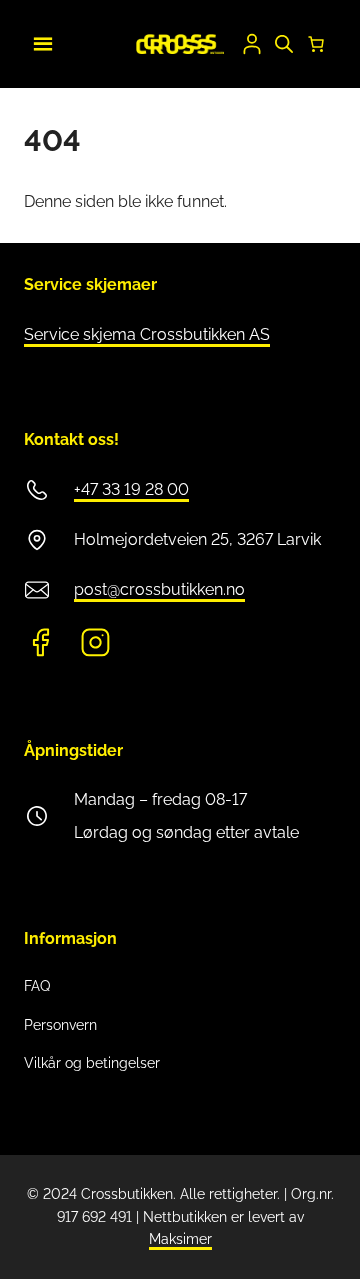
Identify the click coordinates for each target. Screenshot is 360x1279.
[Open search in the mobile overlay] (284, 44)
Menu (40, 41)
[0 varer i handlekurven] (316, 44)
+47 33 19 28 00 (131, 489)
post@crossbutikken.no (159, 589)
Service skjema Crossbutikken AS (147, 334)
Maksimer (180, 1239)
